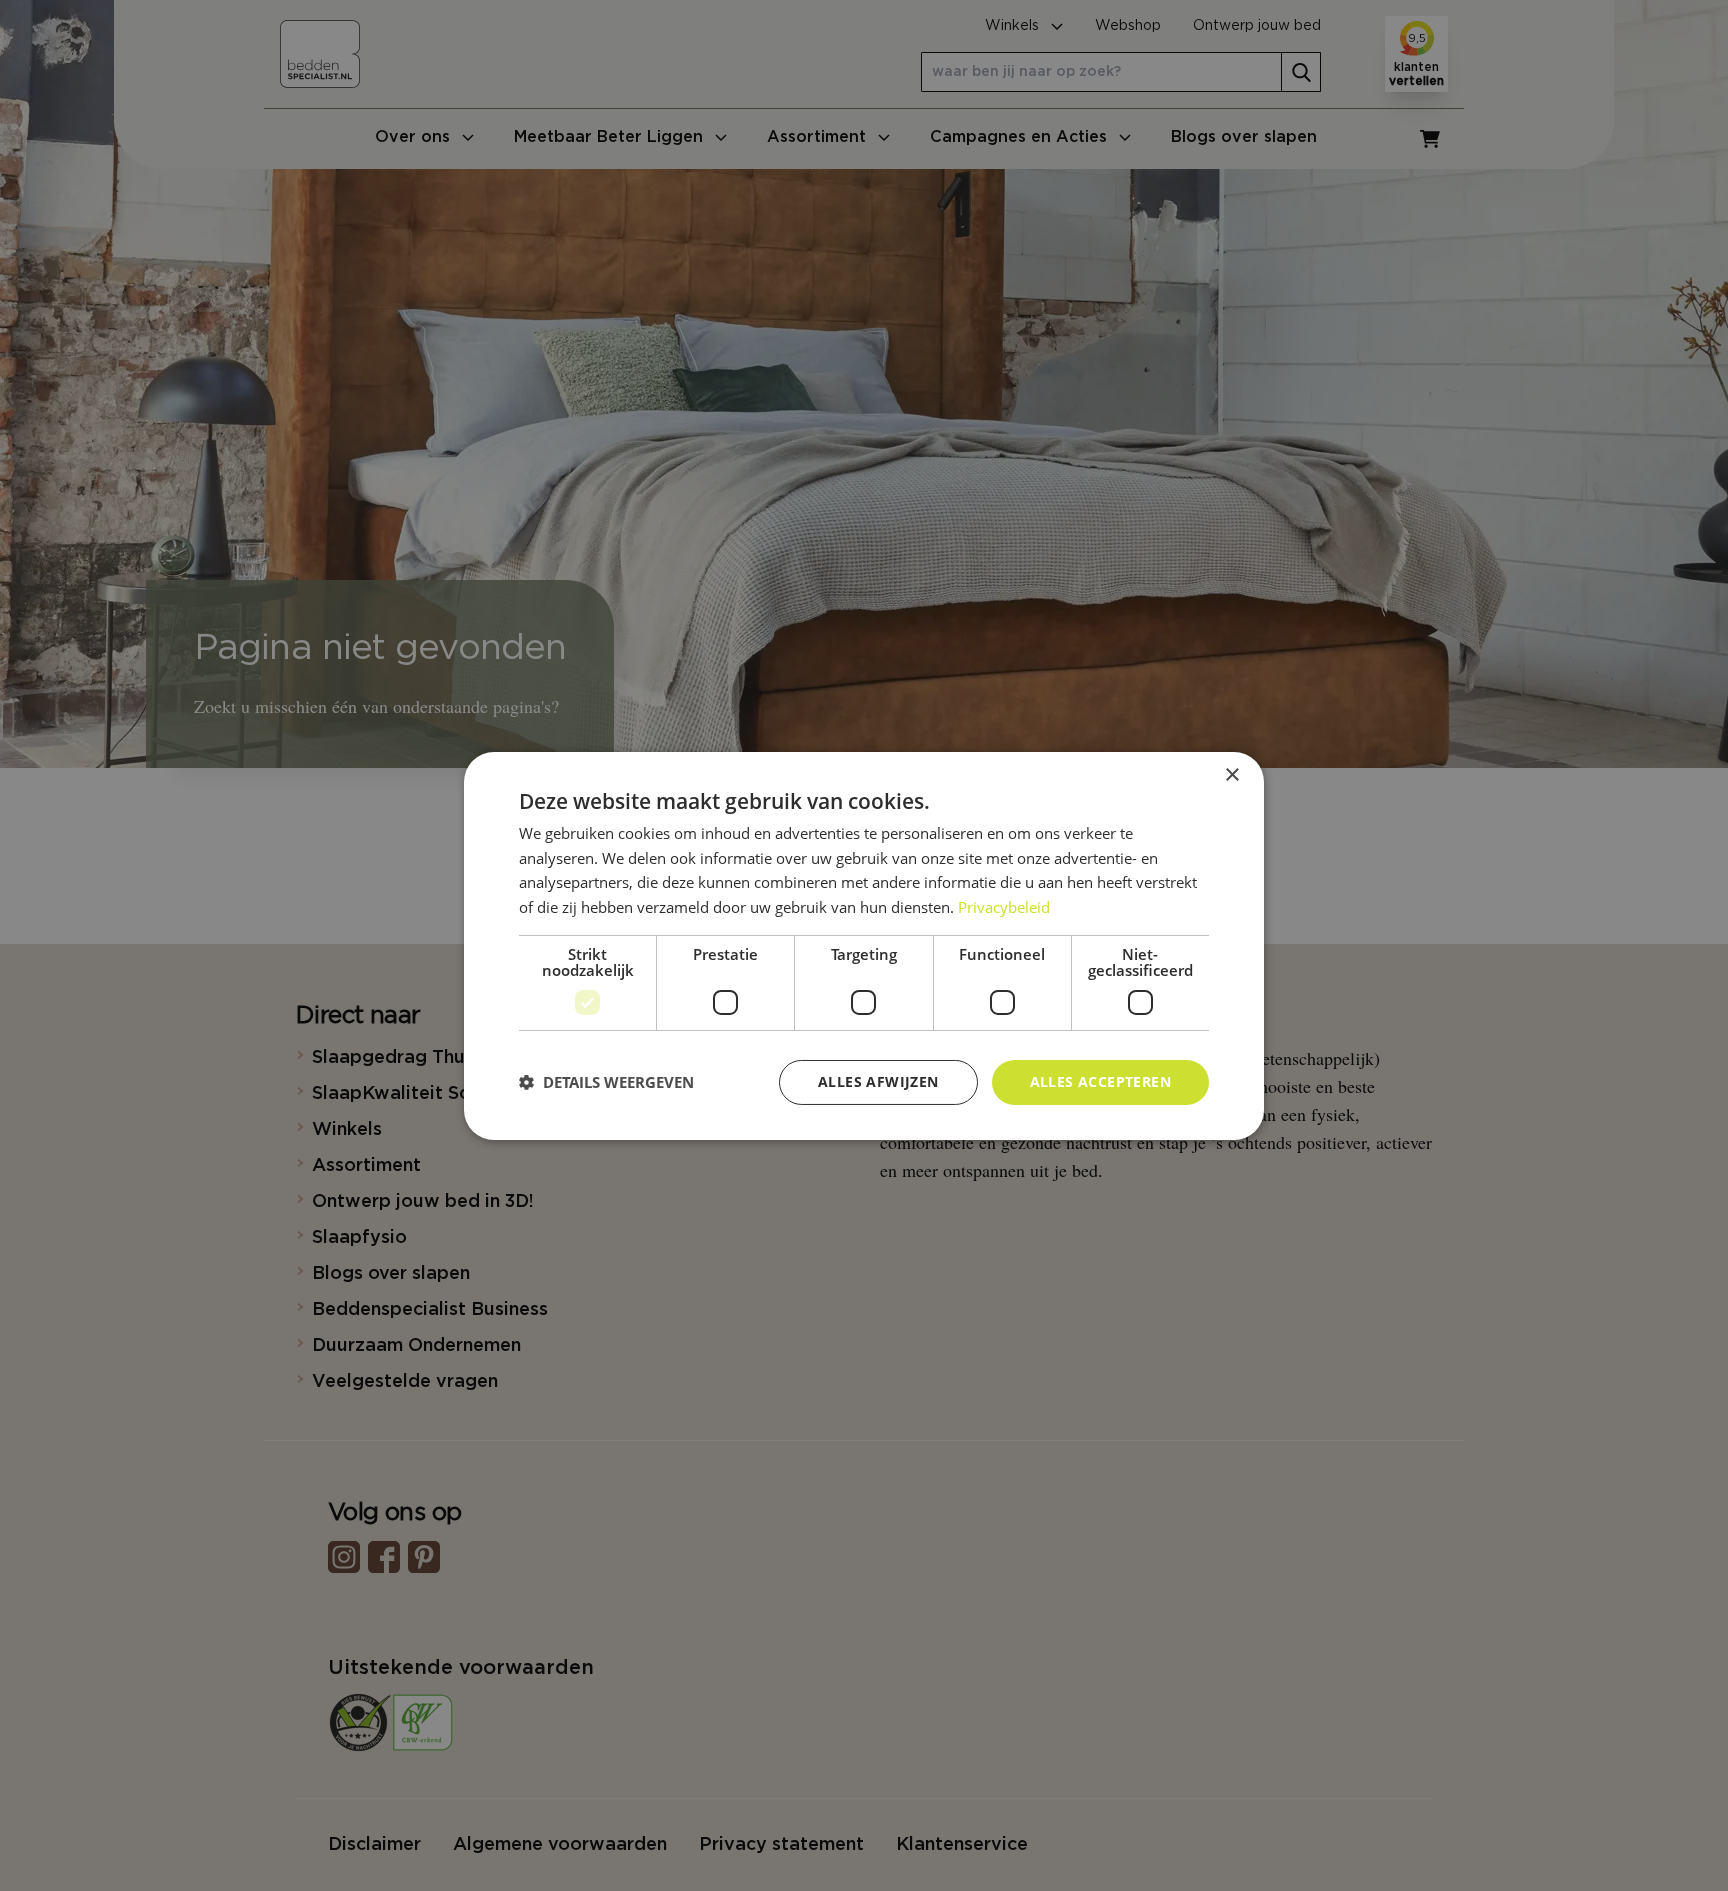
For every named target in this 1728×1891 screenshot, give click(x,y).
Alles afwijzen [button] (878, 1081)
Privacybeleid (1004, 907)
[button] (606, 1082)
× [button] (1231, 774)
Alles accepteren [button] (1100, 1081)
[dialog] (864, 945)
